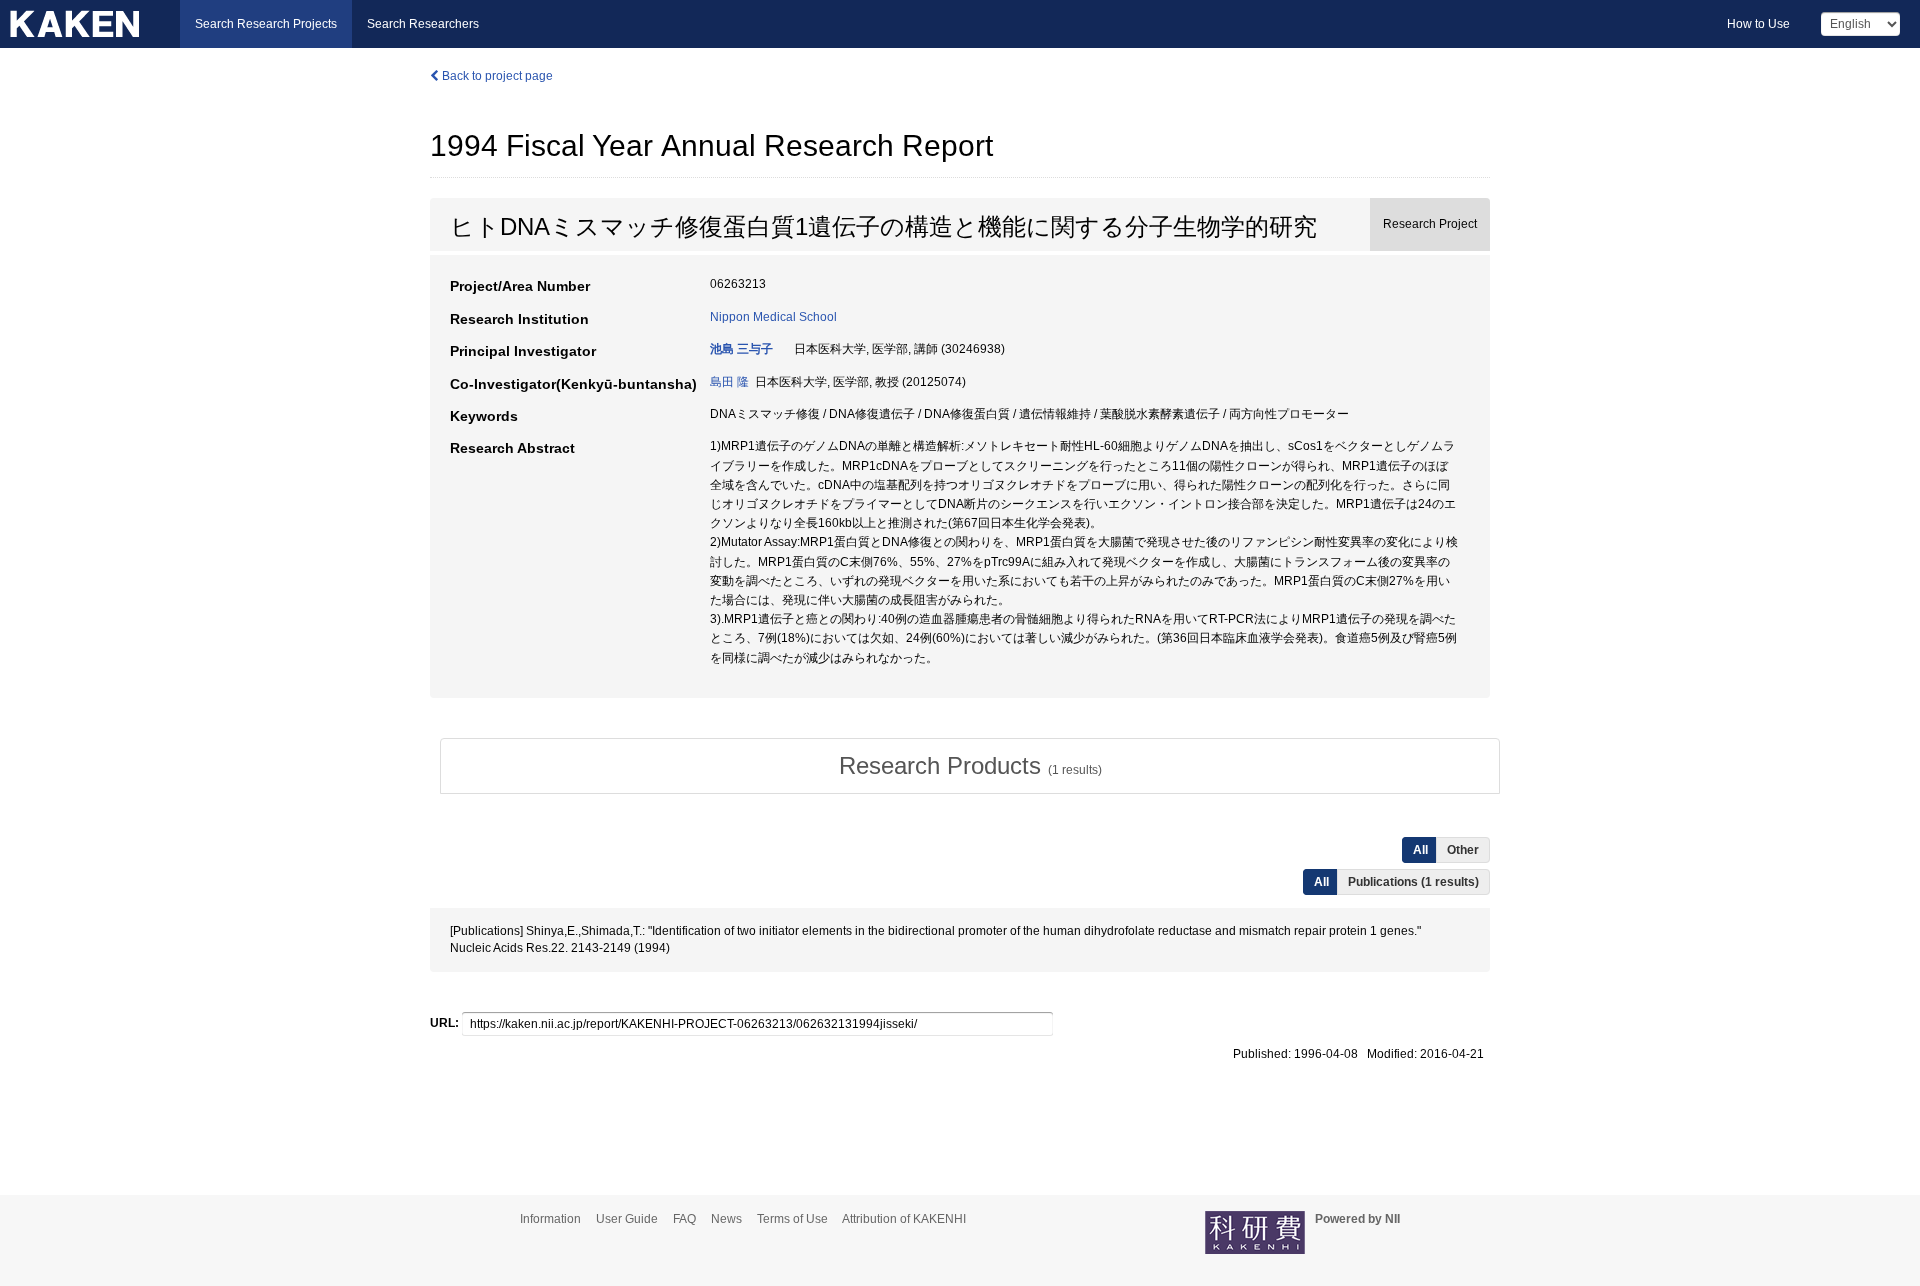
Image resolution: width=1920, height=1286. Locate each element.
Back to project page (496, 76)
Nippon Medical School (773, 317)
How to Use (1758, 24)
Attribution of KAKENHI (904, 1219)
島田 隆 (729, 382)
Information (550, 1219)
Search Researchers (423, 24)
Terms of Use (792, 1219)
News (726, 1219)
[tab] (970, 766)
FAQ (684, 1219)
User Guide (627, 1219)
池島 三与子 (741, 349)
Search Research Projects (266, 24)
